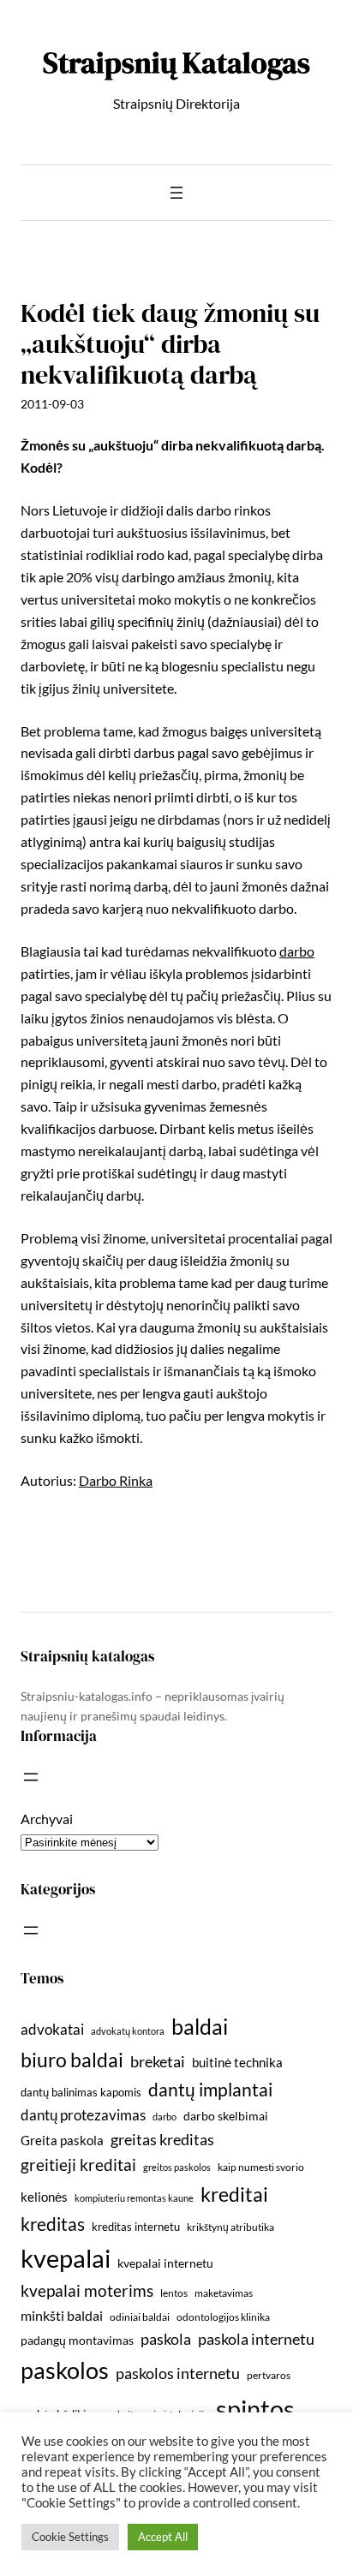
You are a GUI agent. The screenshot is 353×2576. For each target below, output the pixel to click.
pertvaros (269, 2375)
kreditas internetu (136, 2227)
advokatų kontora (128, 2031)
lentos (174, 2293)
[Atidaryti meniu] (176, 193)
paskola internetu (256, 2339)
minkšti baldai (62, 2315)
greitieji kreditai (78, 2165)
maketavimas (224, 2293)
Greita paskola (62, 2140)
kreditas (53, 2224)
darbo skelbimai (226, 2116)
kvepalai (66, 2258)
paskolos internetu (178, 2373)
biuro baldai (72, 2060)
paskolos (65, 2370)
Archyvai (47, 1819)
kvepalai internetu (165, 2263)
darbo (297, 951)
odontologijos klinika (223, 2317)
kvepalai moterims (87, 2291)
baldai (200, 2026)
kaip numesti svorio (261, 2167)
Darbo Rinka (116, 1480)
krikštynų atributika (230, 2227)
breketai (158, 2062)
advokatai (52, 2029)
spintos (255, 2409)
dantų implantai (210, 2090)
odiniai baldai (140, 2317)
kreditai (234, 2194)
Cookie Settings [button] (70, 2537)
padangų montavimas (77, 2340)
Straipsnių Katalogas (176, 63)
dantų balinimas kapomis (81, 2092)
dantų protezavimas (83, 2115)
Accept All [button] (163, 2537)
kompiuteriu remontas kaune (134, 2198)
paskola (166, 2339)
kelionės (44, 2197)
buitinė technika (237, 2062)
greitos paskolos (177, 2167)
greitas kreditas (162, 2139)
